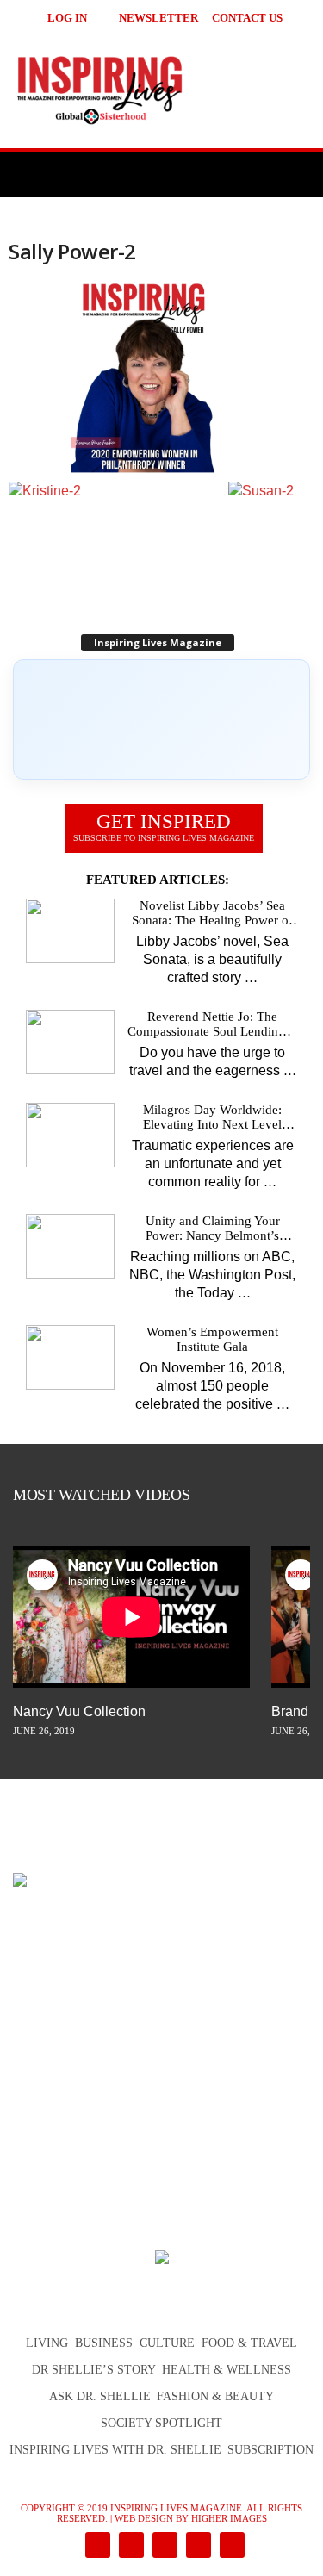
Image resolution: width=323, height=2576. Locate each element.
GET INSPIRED (164, 827)
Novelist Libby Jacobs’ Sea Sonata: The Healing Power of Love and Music (212, 913)
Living (47, 2343)
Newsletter (158, 18)
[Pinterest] (163, 2546)
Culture (167, 2343)
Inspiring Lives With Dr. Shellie (115, 2450)
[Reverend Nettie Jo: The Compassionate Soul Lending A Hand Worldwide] (70, 1042)
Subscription (270, 2450)
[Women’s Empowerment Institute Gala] (70, 1357)
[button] (289, 17)
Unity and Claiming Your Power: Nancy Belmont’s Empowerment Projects (213, 1229)
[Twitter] (197, 2546)
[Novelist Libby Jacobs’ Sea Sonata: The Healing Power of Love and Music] (70, 931)
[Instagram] (130, 2546)
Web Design (144, 2518)
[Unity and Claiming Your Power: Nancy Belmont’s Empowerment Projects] (70, 1246)
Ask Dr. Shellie (100, 2396)
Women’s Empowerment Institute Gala (212, 1339)
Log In (67, 18)
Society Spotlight (161, 2423)
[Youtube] (229, 2546)
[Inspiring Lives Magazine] (161, 90)
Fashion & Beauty (215, 2396)
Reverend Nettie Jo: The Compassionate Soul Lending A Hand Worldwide (212, 1024)
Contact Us (247, 18)
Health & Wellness (227, 2370)
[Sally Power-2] (161, 378)
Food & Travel (249, 2343)
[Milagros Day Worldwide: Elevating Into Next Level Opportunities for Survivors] (70, 1135)
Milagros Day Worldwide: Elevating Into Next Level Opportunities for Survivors (212, 1117)
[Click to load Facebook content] (161, 719)
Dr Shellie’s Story (94, 2370)
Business (104, 2343)
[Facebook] (96, 2546)
